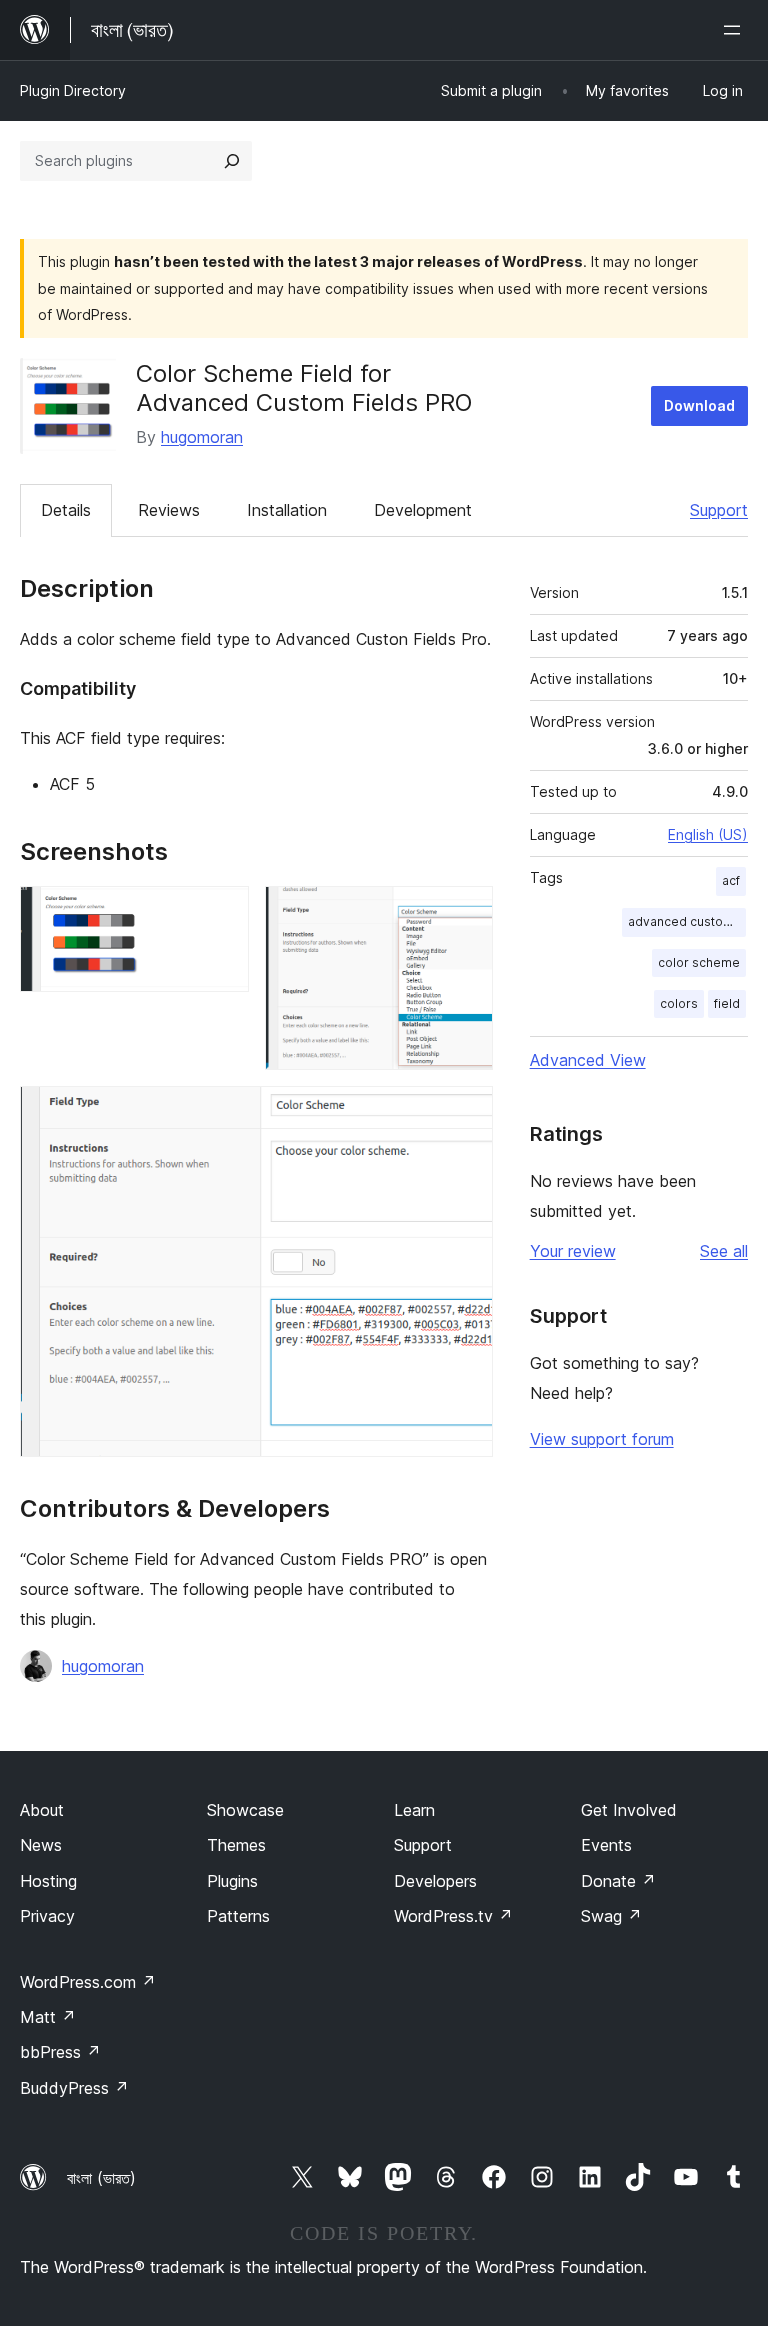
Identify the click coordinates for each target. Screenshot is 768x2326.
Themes (236, 1845)
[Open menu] (736, 30)
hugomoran (202, 437)
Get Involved (629, 1810)
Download (699, 405)
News (41, 1845)
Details (66, 510)
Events (606, 1845)
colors (679, 1003)
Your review (573, 1251)
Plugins (232, 1881)
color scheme (699, 962)
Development (423, 510)
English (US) (708, 834)
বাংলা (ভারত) (101, 2178)
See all (724, 1251)
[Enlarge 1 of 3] (222, 913)
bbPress (60, 2052)
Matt (48, 2017)
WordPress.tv (453, 1916)
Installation (287, 510)
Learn (414, 1810)
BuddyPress (74, 2088)
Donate (618, 1881)
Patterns (238, 1916)
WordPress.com (88, 1982)
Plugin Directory (73, 90)
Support (719, 510)
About (42, 1810)
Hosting (48, 1881)
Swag (611, 1916)
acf (731, 880)
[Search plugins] (232, 161)
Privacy (47, 1916)
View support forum (602, 1439)
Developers (435, 1881)
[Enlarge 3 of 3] (466, 1113)
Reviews (169, 510)
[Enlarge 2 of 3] (466, 913)
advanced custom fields (687, 921)
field (727, 1003)
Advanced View (588, 1060)
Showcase (245, 1810)
